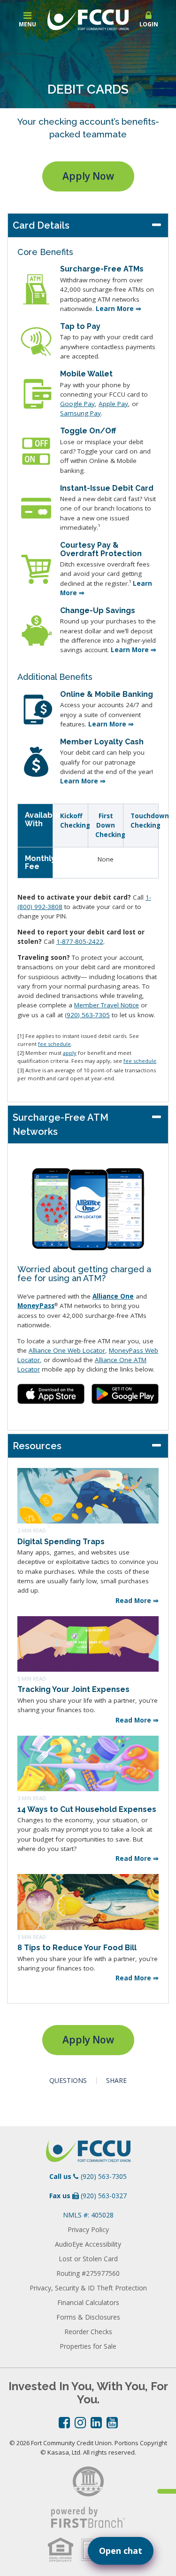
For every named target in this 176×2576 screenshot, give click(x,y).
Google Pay (77, 404)
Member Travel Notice (107, 1005)
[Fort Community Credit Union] (88, 19)
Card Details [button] (41, 225)
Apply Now (88, 176)
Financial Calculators (88, 2302)
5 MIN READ (32, 1679)
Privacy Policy (88, 2229)
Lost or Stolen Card (88, 2259)
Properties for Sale (88, 2346)
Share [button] (116, 2081)
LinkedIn (96, 2423)
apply (70, 1053)
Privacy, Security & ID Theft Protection (88, 2288)
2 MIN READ (32, 1530)
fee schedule (54, 1044)
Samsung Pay (80, 413)
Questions (68, 2081)
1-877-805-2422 (80, 941)
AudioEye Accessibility (88, 2244)
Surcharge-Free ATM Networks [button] (61, 1125)
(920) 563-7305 (87, 1015)
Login (149, 24)
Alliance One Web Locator (67, 1350)
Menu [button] (27, 24)
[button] (149, 20)
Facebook (64, 2423)
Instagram (80, 2423)
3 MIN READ (32, 1798)
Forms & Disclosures (88, 2317)
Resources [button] (37, 1446)
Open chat (121, 2551)
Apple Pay (113, 404)
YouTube (112, 2423)
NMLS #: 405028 (88, 2215)
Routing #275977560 (88, 2273)
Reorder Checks (88, 2332)
